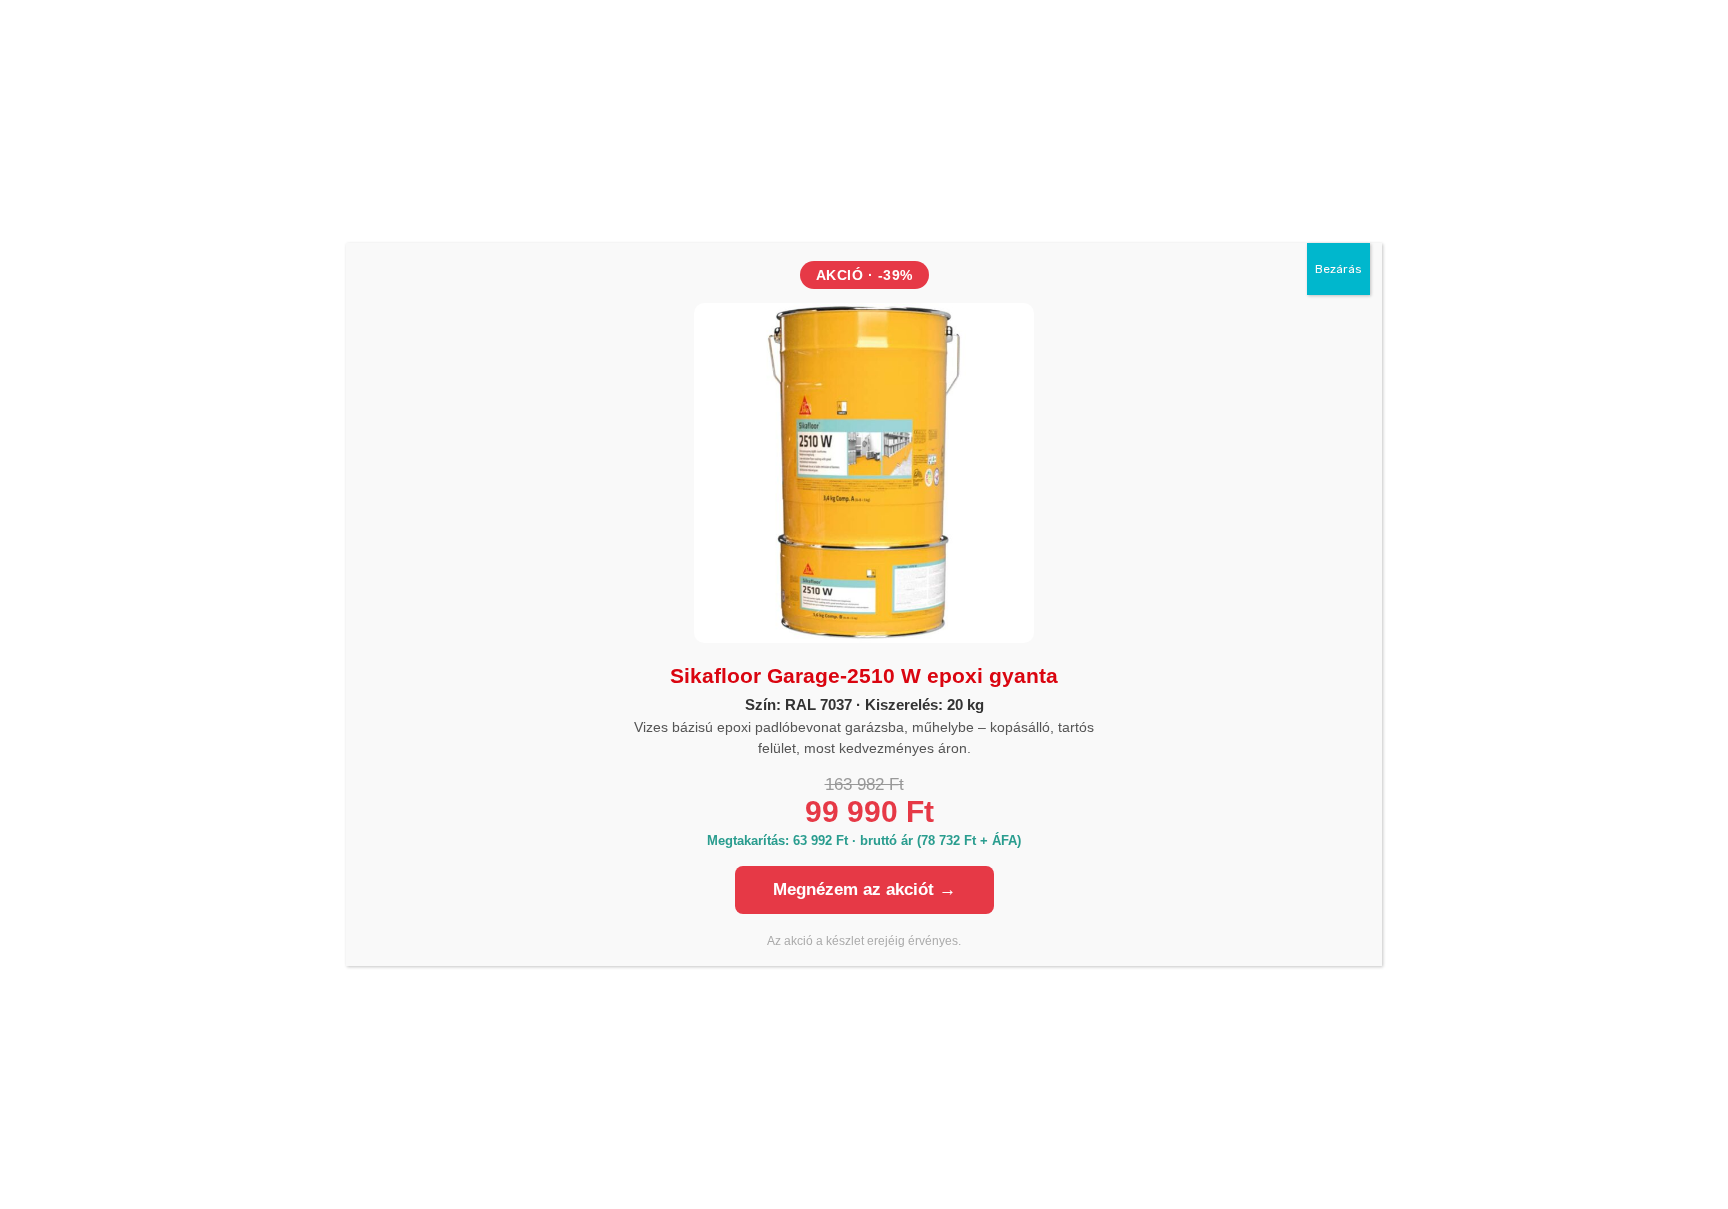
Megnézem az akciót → (864, 889)
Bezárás (1338, 269)
